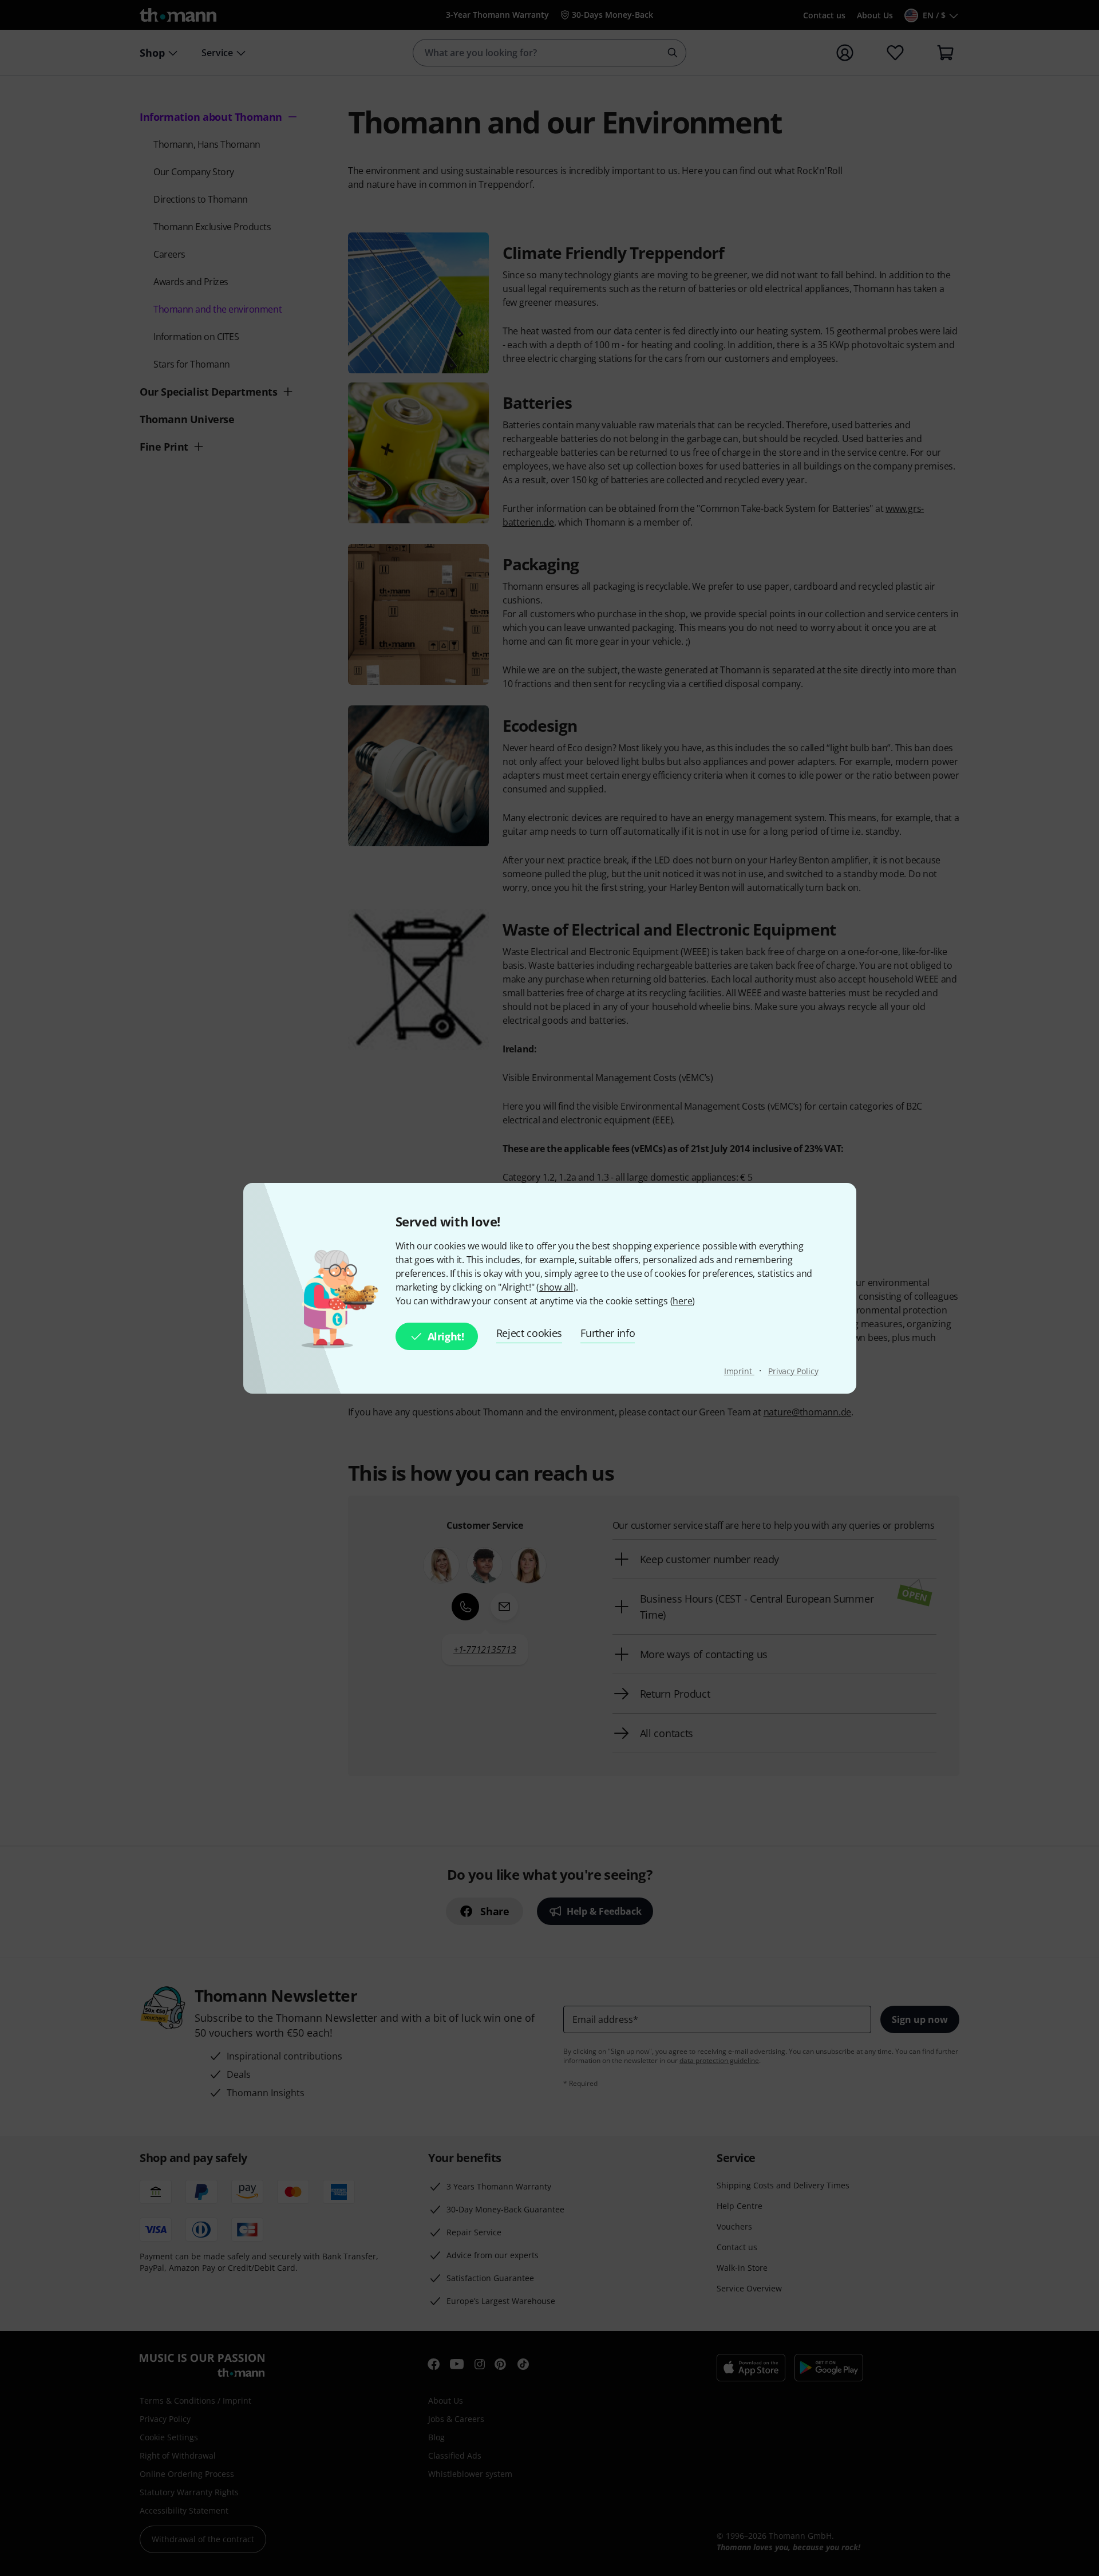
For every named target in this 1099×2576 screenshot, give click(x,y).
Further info (608, 1333)
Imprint (739, 1371)
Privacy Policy (793, 1371)
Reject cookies (529, 1333)
